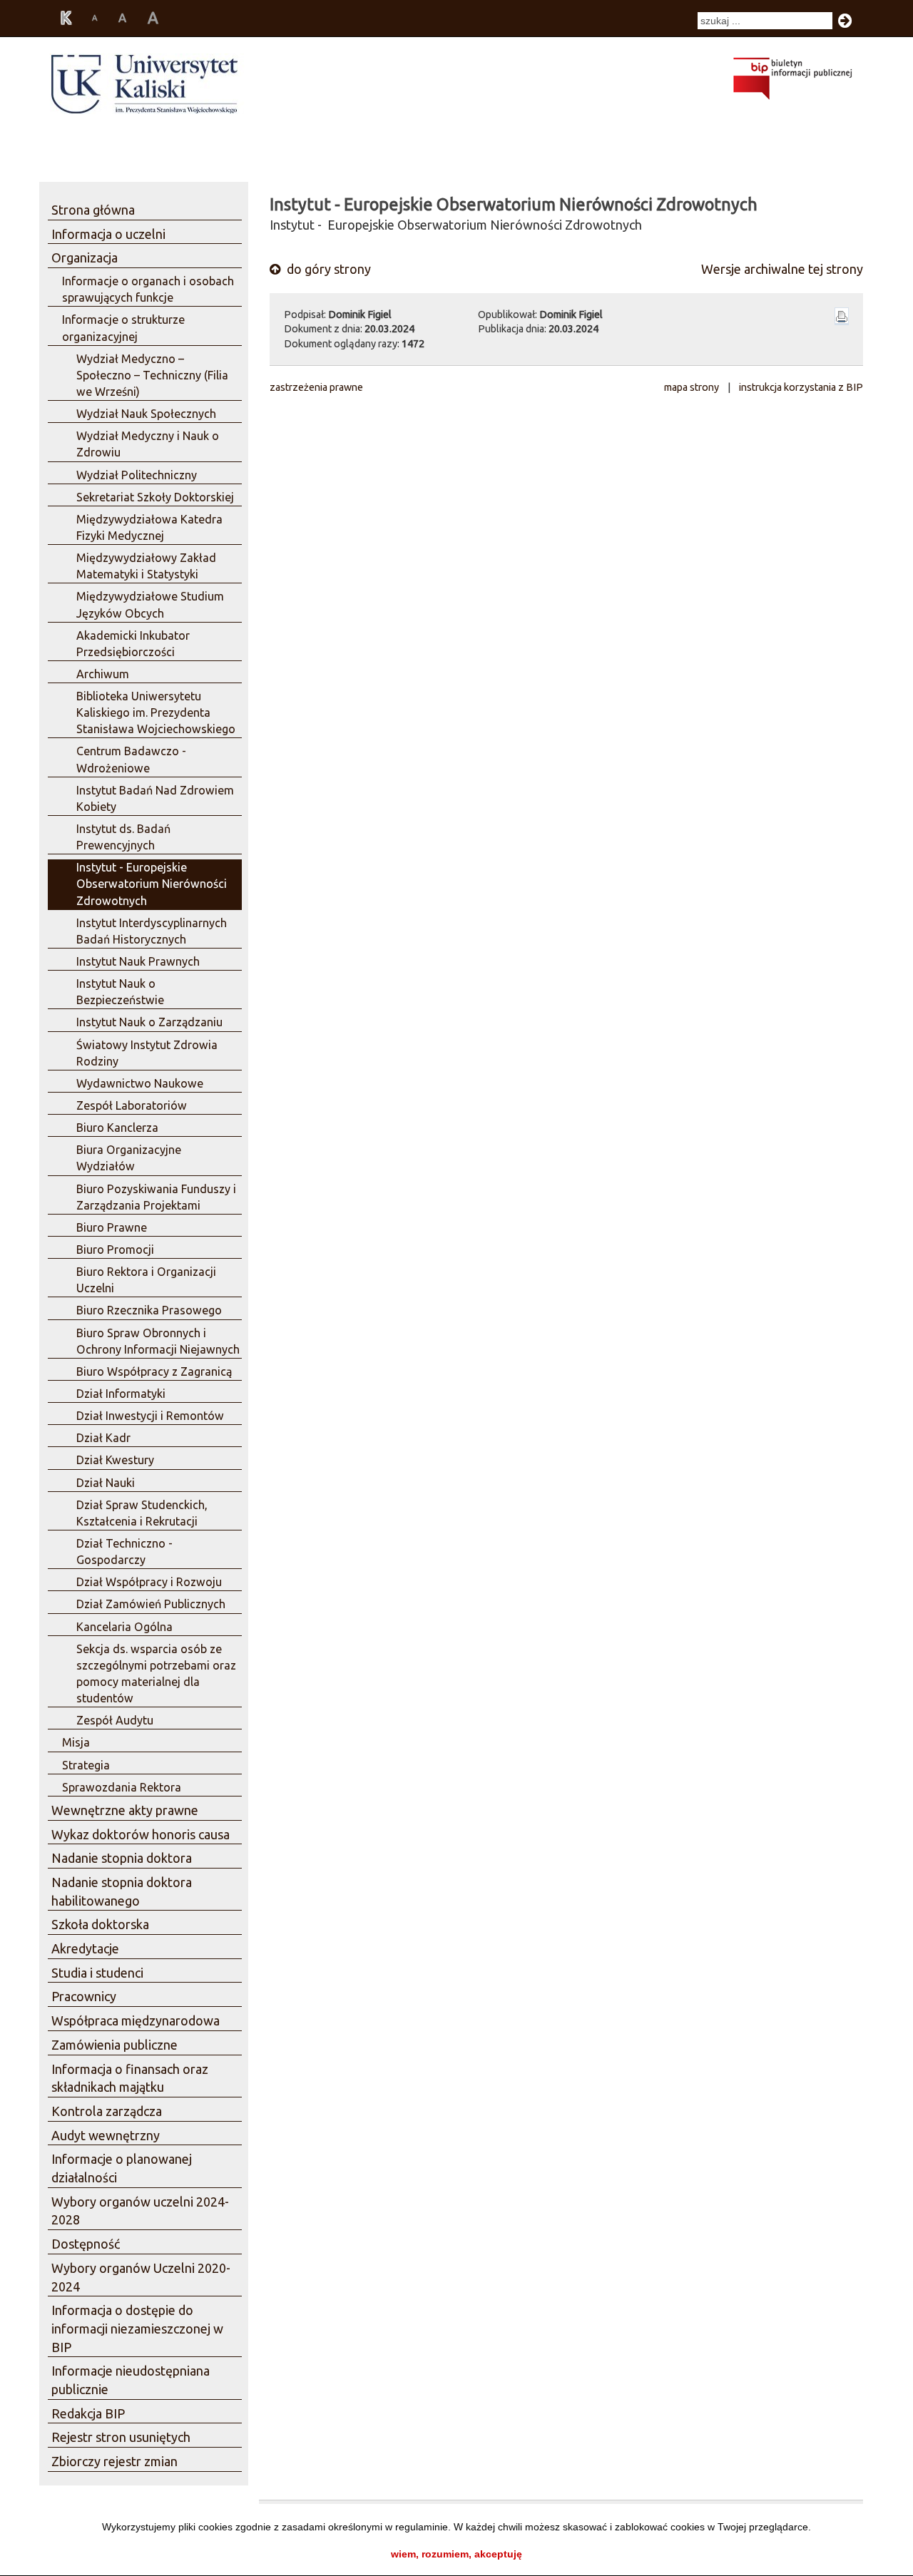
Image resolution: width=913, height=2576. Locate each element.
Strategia (86, 1765)
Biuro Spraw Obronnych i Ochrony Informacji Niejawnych (158, 1341)
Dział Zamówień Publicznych (151, 1604)
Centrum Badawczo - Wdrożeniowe (131, 759)
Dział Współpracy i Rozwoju (149, 1582)
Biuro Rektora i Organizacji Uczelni (146, 1280)
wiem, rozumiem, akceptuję (456, 2554)
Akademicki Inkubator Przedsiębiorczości (133, 644)
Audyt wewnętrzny (106, 2135)
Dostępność (86, 2244)
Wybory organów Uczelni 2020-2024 (141, 2277)
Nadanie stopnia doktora (122, 1858)
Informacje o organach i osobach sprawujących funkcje (148, 289)
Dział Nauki (106, 1483)
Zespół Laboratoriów (132, 1105)
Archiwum (103, 674)
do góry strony (327, 269)
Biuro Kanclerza (117, 1128)
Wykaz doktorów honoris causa (141, 1834)
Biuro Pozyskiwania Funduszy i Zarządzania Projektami (156, 1197)
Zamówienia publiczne (114, 2045)
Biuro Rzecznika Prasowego (149, 1310)
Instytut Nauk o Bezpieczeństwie (120, 992)
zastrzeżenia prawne (316, 387)
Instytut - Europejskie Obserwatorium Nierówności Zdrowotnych (152, 884)
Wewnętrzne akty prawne (125, 1810)
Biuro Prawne (112, 1227)
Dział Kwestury (115, 1460)
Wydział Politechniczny (137, 475)
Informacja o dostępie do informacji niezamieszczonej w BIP (137, 2328)
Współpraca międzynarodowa (136, 2020)
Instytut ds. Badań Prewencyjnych (123, 837)
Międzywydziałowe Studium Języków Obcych (150, 604)
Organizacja (85, 257)
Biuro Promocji (115, 1249)
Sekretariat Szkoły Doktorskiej (155, 497)
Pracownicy (84, 1996)
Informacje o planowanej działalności (122, 2168)
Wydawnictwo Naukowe (140, 1083)
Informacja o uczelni (108, 234)
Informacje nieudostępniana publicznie (131, 2380)
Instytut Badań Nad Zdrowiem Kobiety (155, 798)
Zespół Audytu (115, 1720)
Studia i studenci (97, 1973)
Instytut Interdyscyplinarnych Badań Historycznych (152, 931)
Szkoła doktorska (100, 1924)
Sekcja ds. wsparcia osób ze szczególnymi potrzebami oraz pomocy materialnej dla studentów (156, 1673)
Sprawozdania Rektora (122, 1787)
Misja (76, 1742)
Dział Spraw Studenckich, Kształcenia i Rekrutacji (142, 1513)
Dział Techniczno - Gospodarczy (124, 1552)
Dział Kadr (103, 1438)
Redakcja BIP (88, 2413)
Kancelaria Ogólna (124, 1627)
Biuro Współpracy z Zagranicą (154, 1371)
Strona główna (93, 210)
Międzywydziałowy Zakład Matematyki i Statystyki (146, 566)
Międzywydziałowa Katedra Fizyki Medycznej (149, 527)
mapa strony (692, 387)
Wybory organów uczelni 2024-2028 (140, 2211)
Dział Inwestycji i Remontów (150, 1416)
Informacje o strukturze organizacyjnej (123, 328)
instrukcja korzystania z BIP (801, 387)
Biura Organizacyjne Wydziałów (129, 1158)
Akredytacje (85, 1948)
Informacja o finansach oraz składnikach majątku (130, 2078)
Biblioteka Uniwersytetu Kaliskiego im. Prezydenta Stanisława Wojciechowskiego (156, 712)
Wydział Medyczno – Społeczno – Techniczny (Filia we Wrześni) (152, 375)
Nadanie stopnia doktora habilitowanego (122, 1891)
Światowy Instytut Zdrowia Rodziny (147, 1053)
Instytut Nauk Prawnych (138, 961)
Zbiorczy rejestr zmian (114, 2461)
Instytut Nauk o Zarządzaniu (149, 1022)
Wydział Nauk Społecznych (146, 414)
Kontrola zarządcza (107, 2111)
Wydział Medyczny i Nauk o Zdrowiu (148, 444)
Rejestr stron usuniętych (121, 2437)
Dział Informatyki (121, 1394)
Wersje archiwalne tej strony (782, 269)
